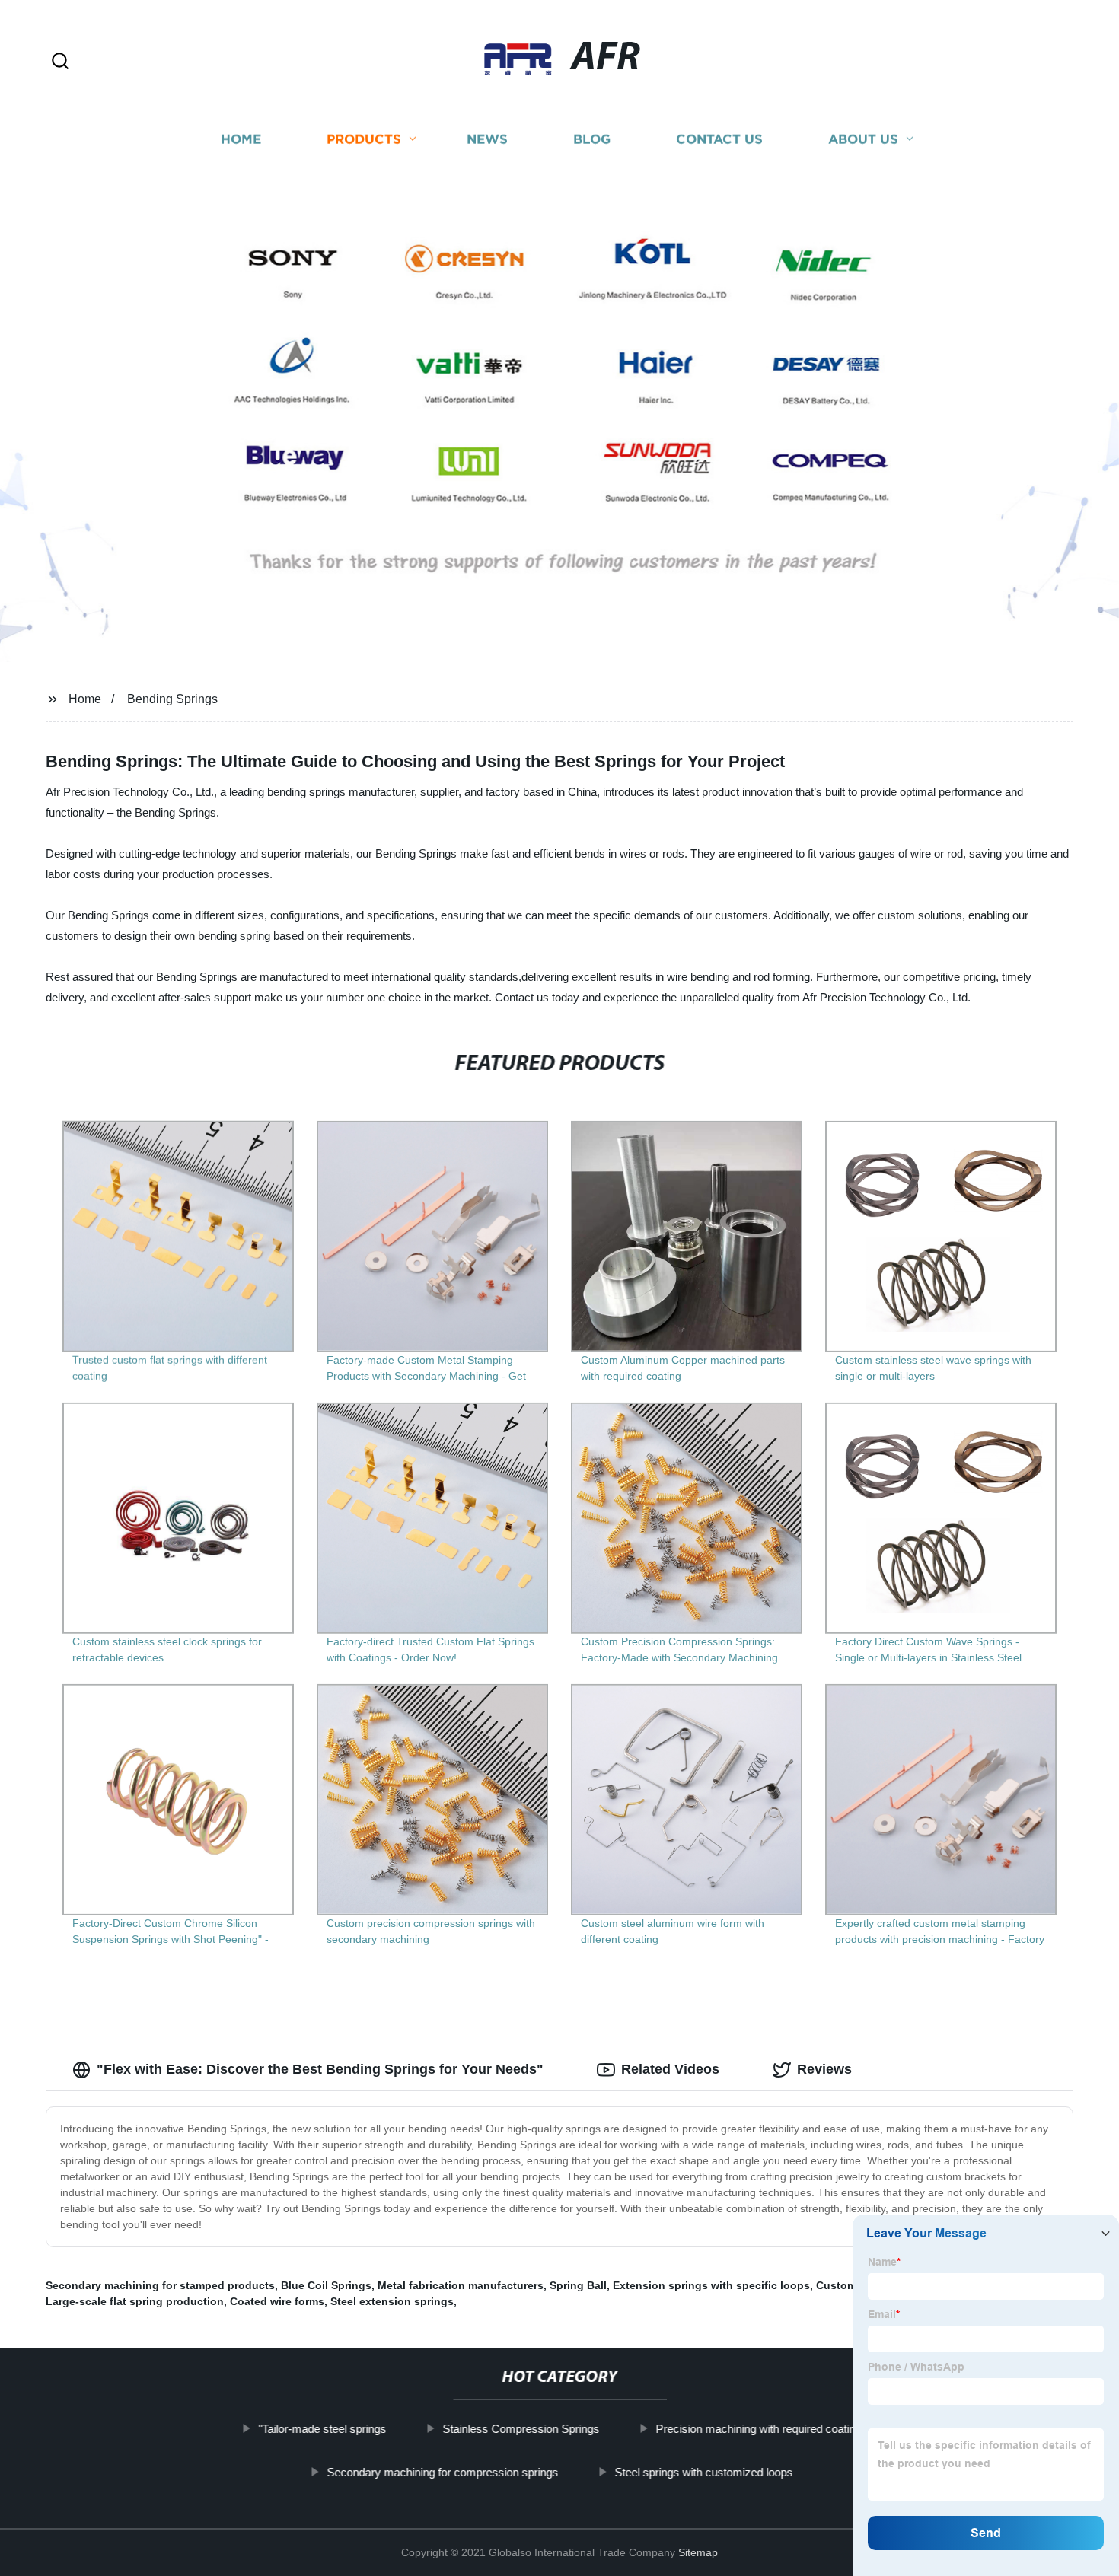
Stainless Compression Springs (521, 2429)
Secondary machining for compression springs (442, 2472)
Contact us (719, 139)
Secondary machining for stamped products (160, 2285)
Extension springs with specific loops (711, 2285)
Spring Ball (578, 2285)
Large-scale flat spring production (135, 2301)
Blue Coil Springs (326, 2285)
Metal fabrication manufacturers (461, 2285)
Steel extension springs (392, 2301)
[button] (60, 62)
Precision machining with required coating (758, 2429)
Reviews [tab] (824, 2069)
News (487, 139)
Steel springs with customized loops (703, 2472)
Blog (592, 139)
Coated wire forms (277, 2301)
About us (863, 139)
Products (364, 139)
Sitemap (698, 2552)
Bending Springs (172, 699)
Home (241, 139)
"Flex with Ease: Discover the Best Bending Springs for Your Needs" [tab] (320, 2069)
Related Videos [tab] (670, 2069)
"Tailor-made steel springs (322, 2429)
